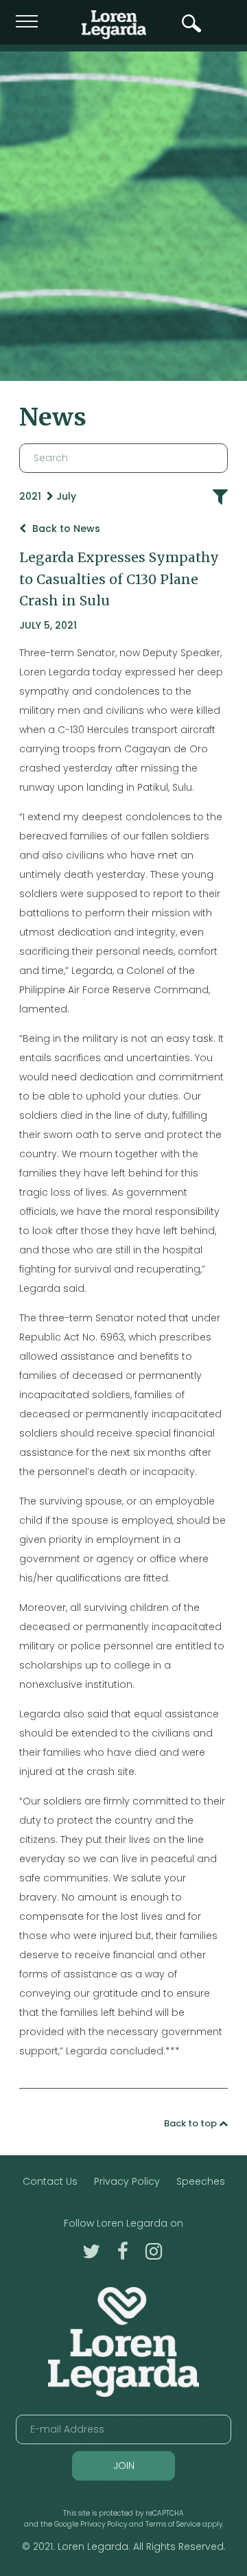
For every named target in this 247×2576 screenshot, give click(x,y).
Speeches (201, 2181)
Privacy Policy (127, 2181)
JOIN (124, 2465)
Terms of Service (173, 2524)
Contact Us (50, 2181)
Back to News (65, 529)
